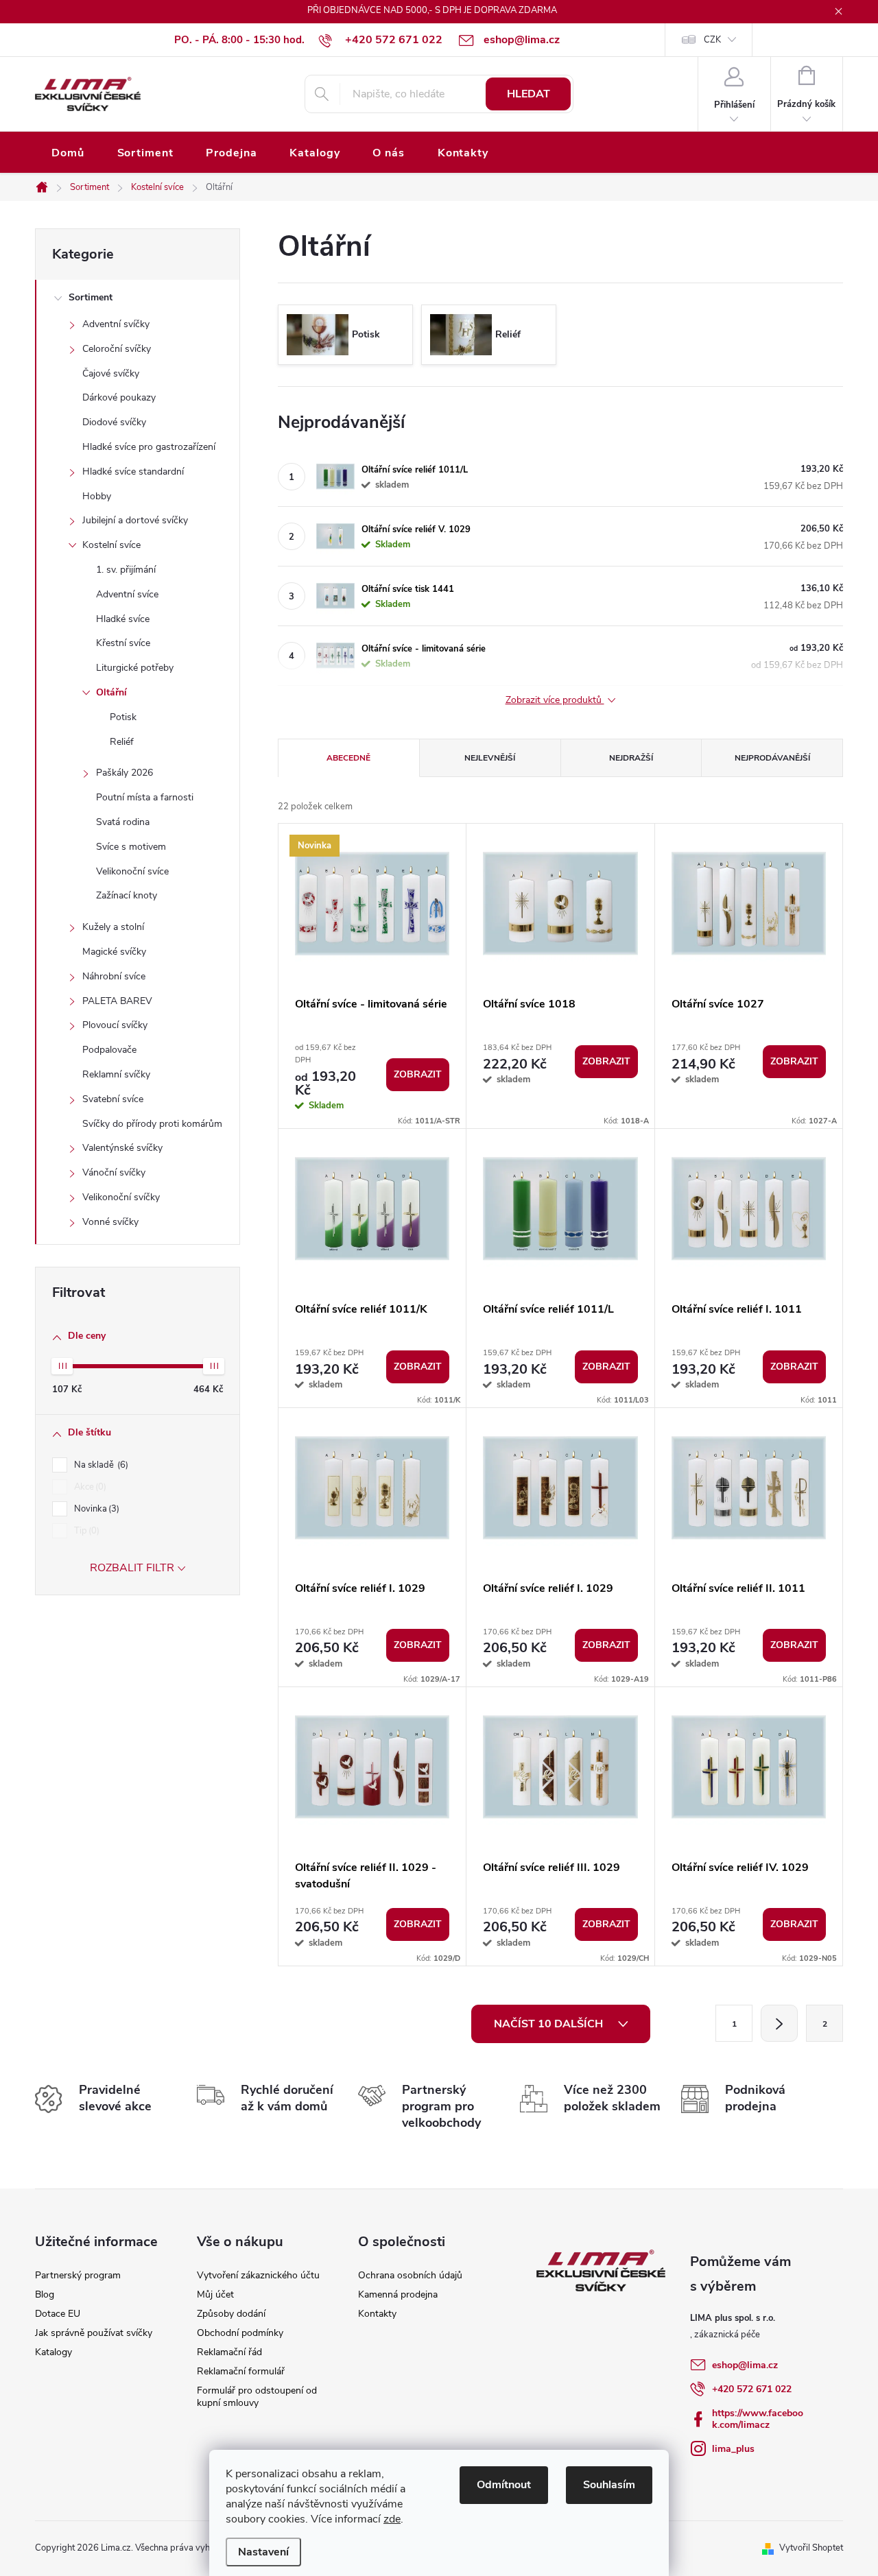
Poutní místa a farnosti (145, 797)
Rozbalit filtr (132, 1568)
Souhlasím (609, 2485)
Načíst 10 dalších (550, 2024)
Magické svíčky (114, 952)
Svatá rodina (123, 822)
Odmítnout (504, 2485)
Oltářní (111, 692)
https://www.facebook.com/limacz (758, 2419)
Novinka (95, 1509)
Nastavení (263, 2552)
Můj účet (215, 2294)
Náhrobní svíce (114, 976)
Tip (85, 1531)
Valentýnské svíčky (122, 1148)
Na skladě (100, 1465)
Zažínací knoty (127, 895)
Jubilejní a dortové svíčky (135, 520)
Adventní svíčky (116, 324)
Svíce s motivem (131, 847)
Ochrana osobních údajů (410, 2275)
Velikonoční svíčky (121, 1197)
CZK (712, 40)
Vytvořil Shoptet (811, 2548)
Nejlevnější (490, 758)
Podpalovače (109, 1050)
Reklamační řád (229, 2352)
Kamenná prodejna (398, 2294)
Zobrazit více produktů (555, 701)
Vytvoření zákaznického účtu (258, 2275)
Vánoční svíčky (114, 1172)
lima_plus (733, 2449)
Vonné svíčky (110, 1222)
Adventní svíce (127, 594)
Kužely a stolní (113, 927)
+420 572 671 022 (752, 2389)
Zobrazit (418, 1074)
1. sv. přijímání (126, 570)
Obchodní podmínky (240, 2333)
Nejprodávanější (772, 758)
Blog (45, 2294)
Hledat (529, 94)
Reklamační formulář (241, 2371)
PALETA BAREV (117, 1001)
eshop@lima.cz (745, 2365)
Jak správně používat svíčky (94, 2333)
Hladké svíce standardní (133, 472)
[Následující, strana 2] (779, 2023)
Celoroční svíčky (117, 349)
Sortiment (91, 297)
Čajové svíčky (111, 373)
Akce (89, 1487)
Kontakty (377, 2314)
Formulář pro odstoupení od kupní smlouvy (257, 2397)
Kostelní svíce (111, 545)
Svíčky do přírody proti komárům (152, 1124)
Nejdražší (631, 758)
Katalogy (54, 2352)
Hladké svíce (123, 619)
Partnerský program (78, 2275)
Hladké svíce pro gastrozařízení (149, 447)
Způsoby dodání (231, 2314)
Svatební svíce (113, 1099)
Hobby (97, 496)
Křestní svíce (123, 643)
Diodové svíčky (114, 422)
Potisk (123, 717)
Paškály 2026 (124, 773)
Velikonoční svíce (132, 871)
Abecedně (348, 758)
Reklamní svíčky (116, 1074)
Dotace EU (58, 2314)
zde (392, 2519)
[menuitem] (68, 153)
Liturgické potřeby (135, 668)
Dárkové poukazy (119, 397)
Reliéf (122, 742)
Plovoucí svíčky (115, 1025)
